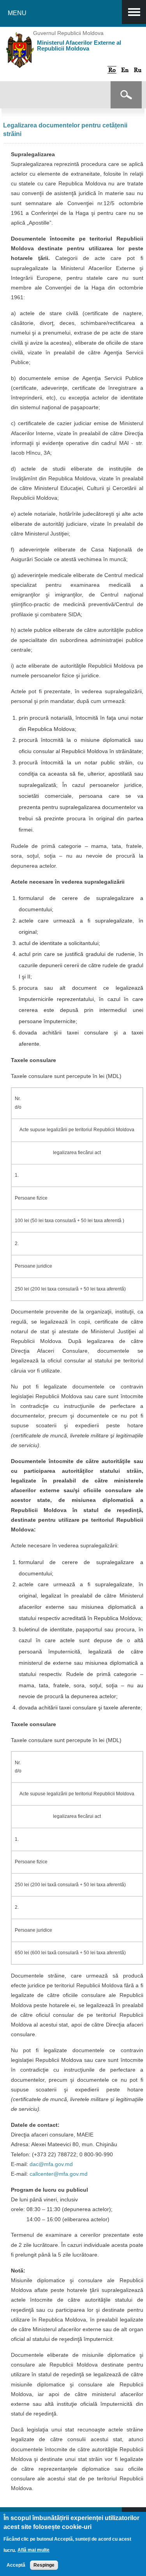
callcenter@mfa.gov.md (59, 2174)
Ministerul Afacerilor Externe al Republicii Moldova (79, 45)
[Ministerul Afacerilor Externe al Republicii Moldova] (20, 62)
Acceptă (16, 2565)
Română (112, 70)
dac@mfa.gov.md (51, 2164)
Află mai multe (33, 2550)
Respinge (44, 2565)
